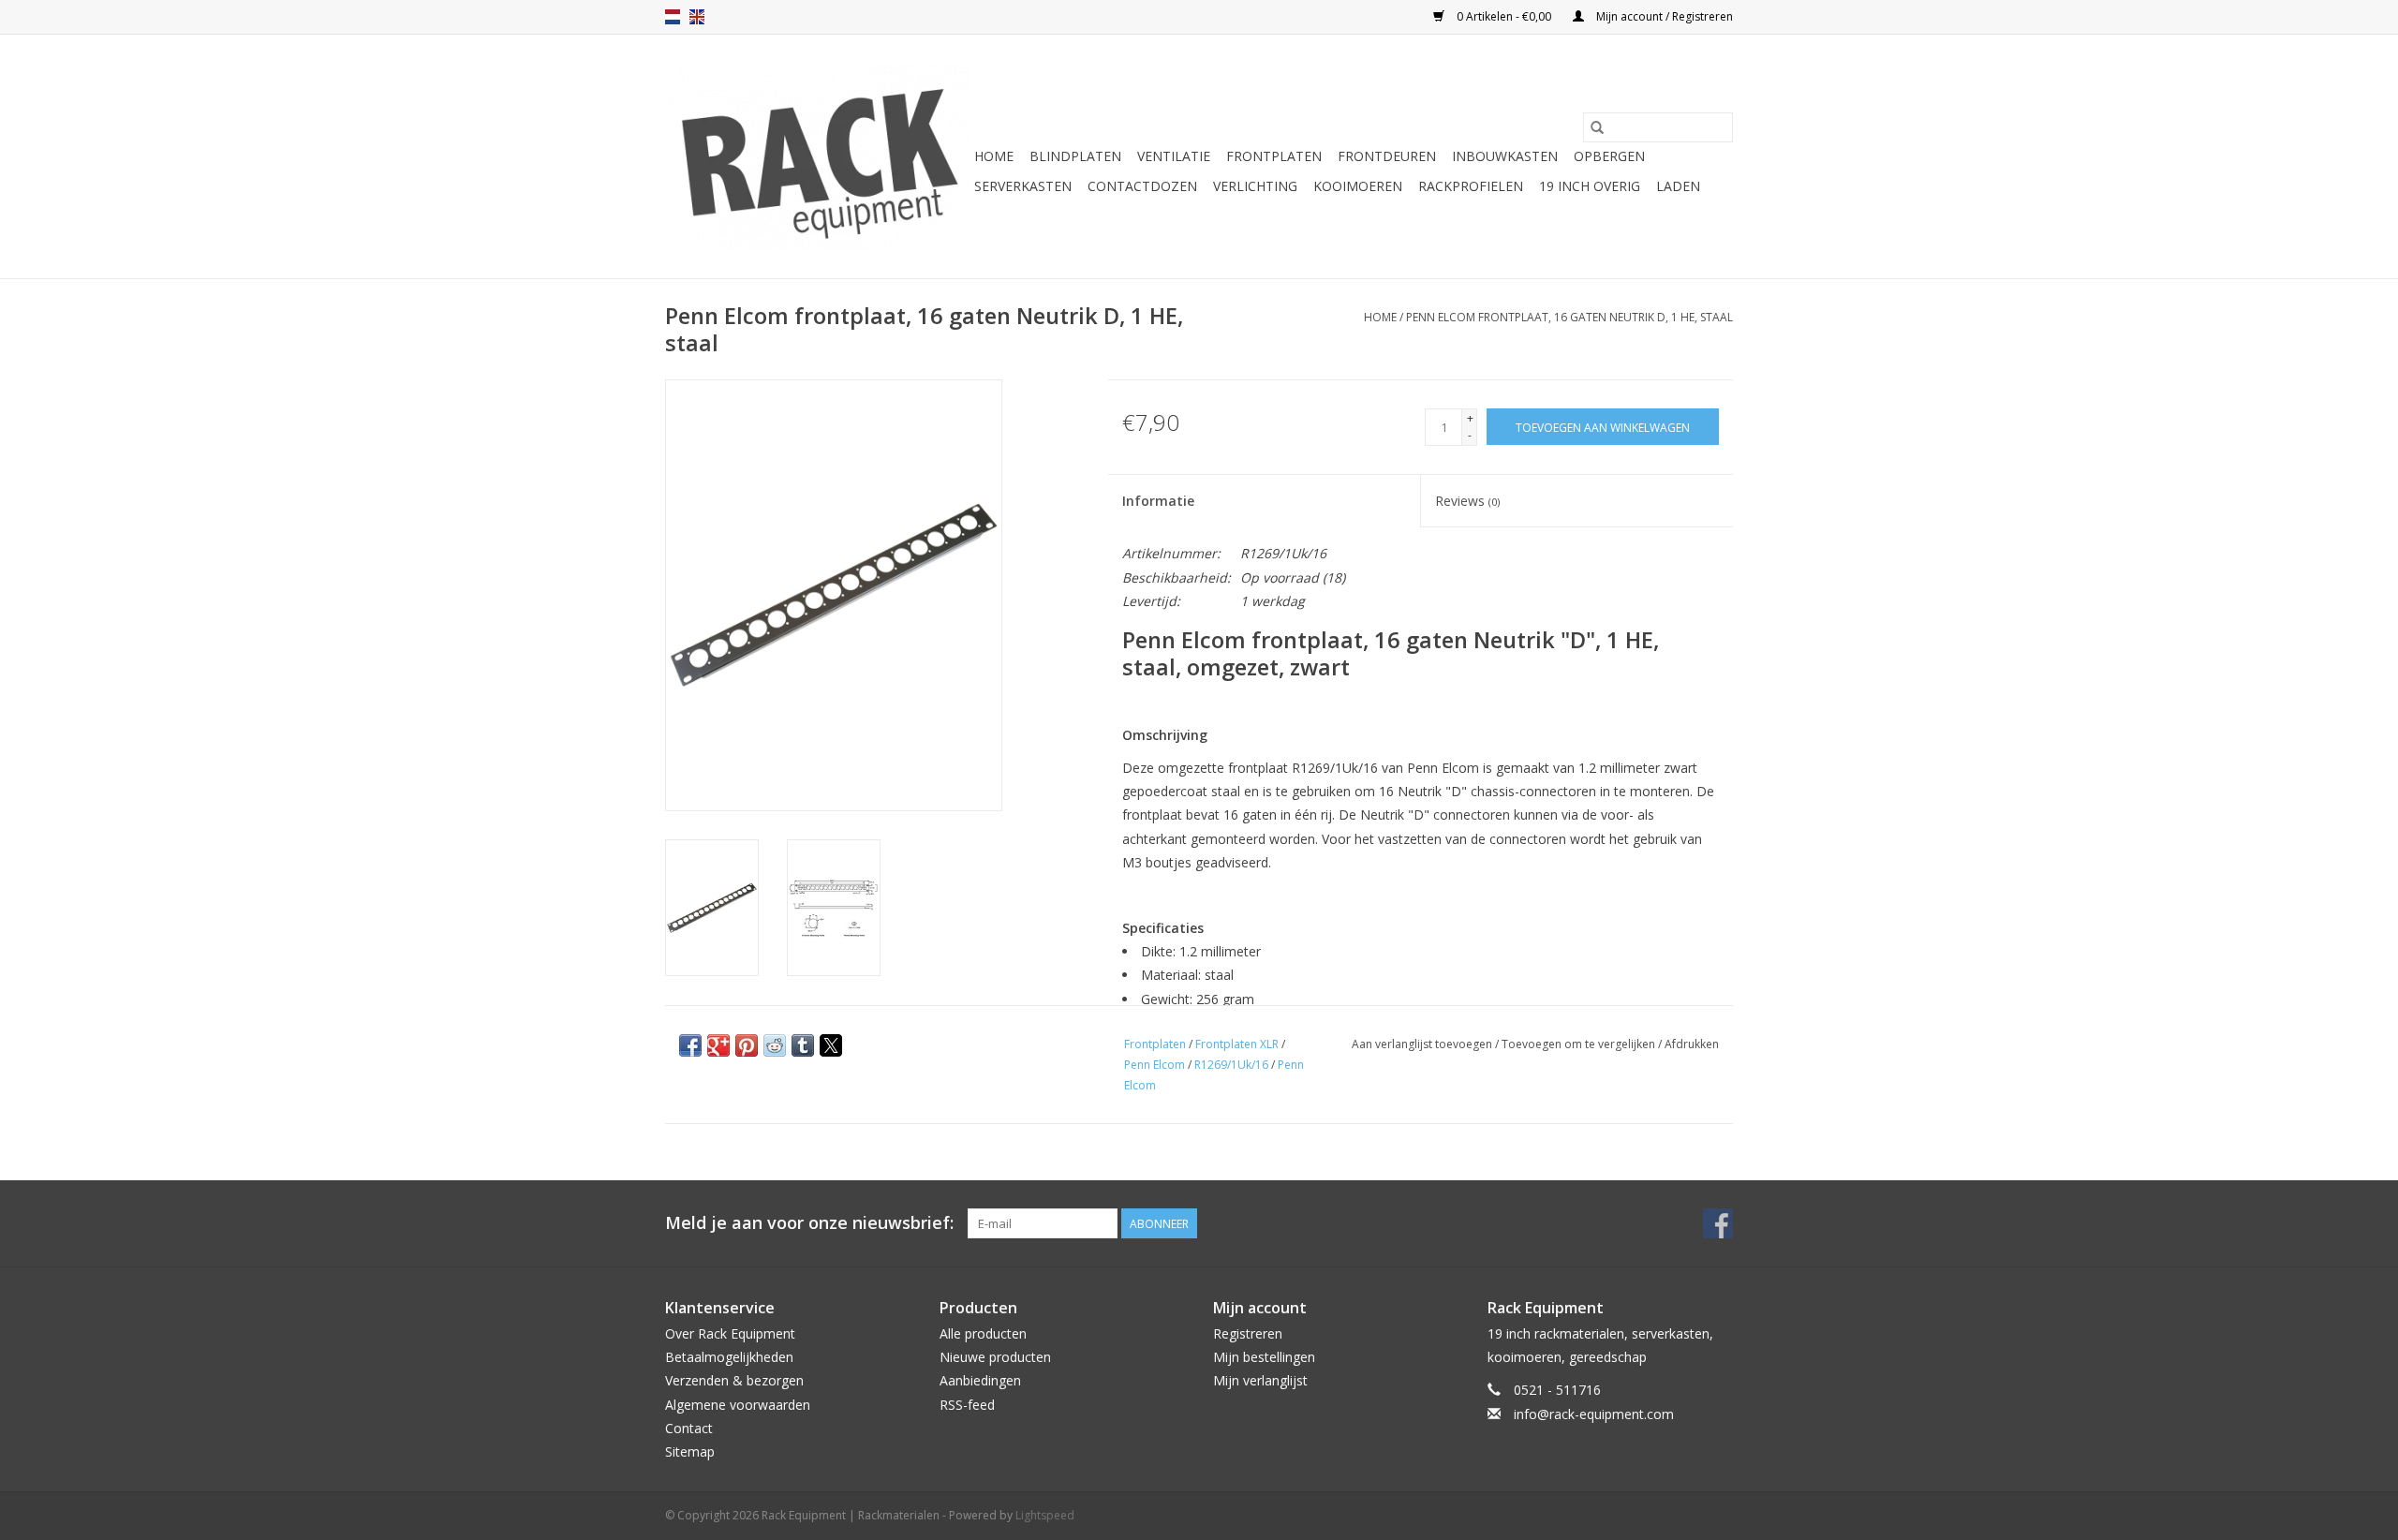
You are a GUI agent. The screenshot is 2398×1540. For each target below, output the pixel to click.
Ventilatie (1174, 156)
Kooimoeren (1358, 186)
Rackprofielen (1471, 186)
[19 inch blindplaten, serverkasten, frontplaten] (817, 156)
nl (673, 17)
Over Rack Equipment (730, 1333)
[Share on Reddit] (775, 1045)
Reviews (1467, 501)
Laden (1678, 186)
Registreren (1248, 1333)
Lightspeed (1045, 1515)
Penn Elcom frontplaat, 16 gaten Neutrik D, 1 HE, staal (1569, 317)
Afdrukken (1692, 1044)
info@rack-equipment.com (1594, 1414)
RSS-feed (967, 1405)
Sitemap (690, 1451)
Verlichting (1255, 186)
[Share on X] (831, 1045)
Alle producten (983, 1333)
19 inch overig (1590, 186)
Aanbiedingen (980, 1380)
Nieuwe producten (995, 1357)
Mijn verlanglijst (1260, 1380)
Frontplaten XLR (1237, 1044)
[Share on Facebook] (690, 1045)
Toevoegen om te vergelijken (1580, 1044)
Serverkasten (1023, 186)
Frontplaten (1274, 156)
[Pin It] (747, 1045)
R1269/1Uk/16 (1231, 1065)
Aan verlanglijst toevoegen (1423, 1044)
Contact (689, 1428)
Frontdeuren (1387, 156)
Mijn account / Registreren (1663, 16)
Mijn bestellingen (1264, 1357)
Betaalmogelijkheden (729, 1357)
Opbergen (1609, 156)
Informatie (1158, 501)
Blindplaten (1075, 156)
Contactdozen (1142, 186)
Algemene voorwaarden (738, 1405)
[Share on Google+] (718, 1045)
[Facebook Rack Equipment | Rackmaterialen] (1718, 1223)
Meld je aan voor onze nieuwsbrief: (809, 1223)
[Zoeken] (1597, 127)
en (697, 17)
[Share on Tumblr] (803, 1045)
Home (994, 156)
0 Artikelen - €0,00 (1504, 16)
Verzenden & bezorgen (734, 1380)
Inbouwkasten (1505, 156)
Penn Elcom (1155, 1065)
